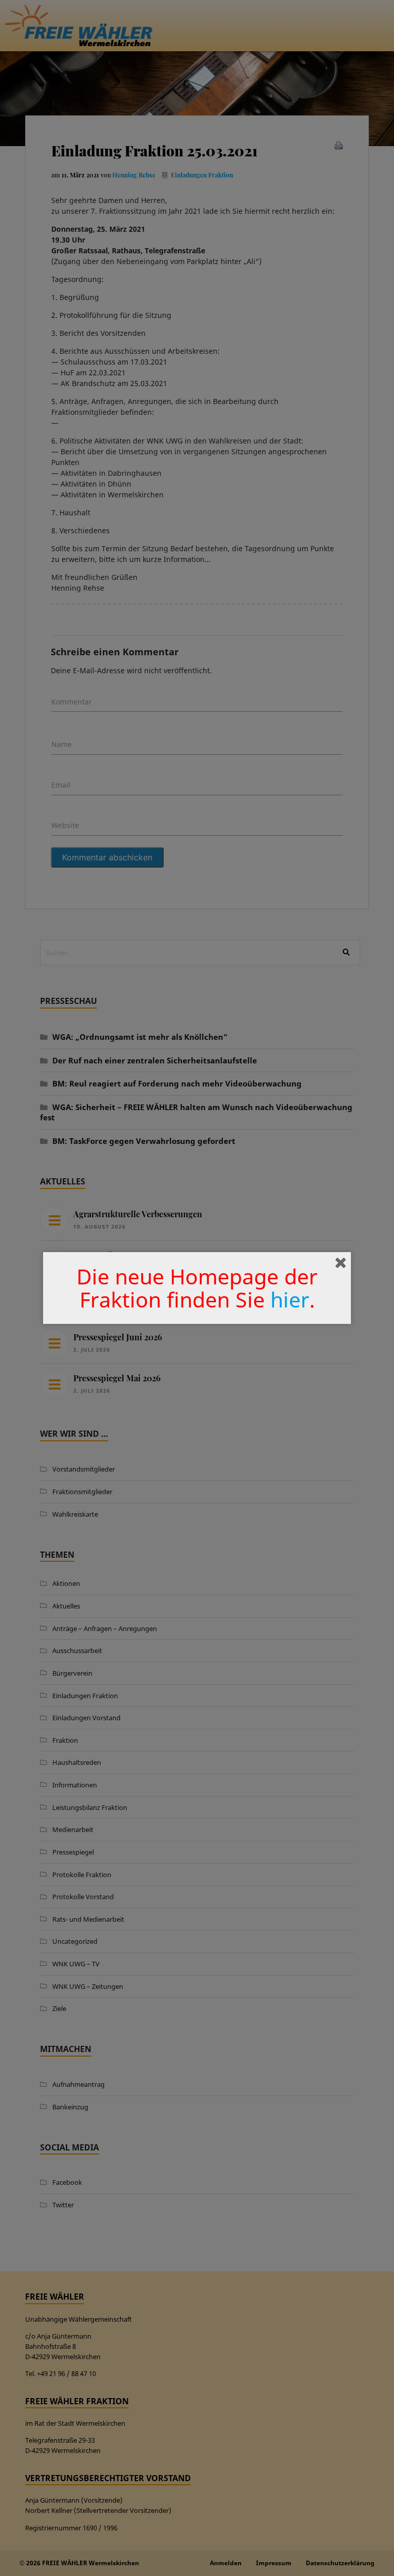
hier (290, 1299)
